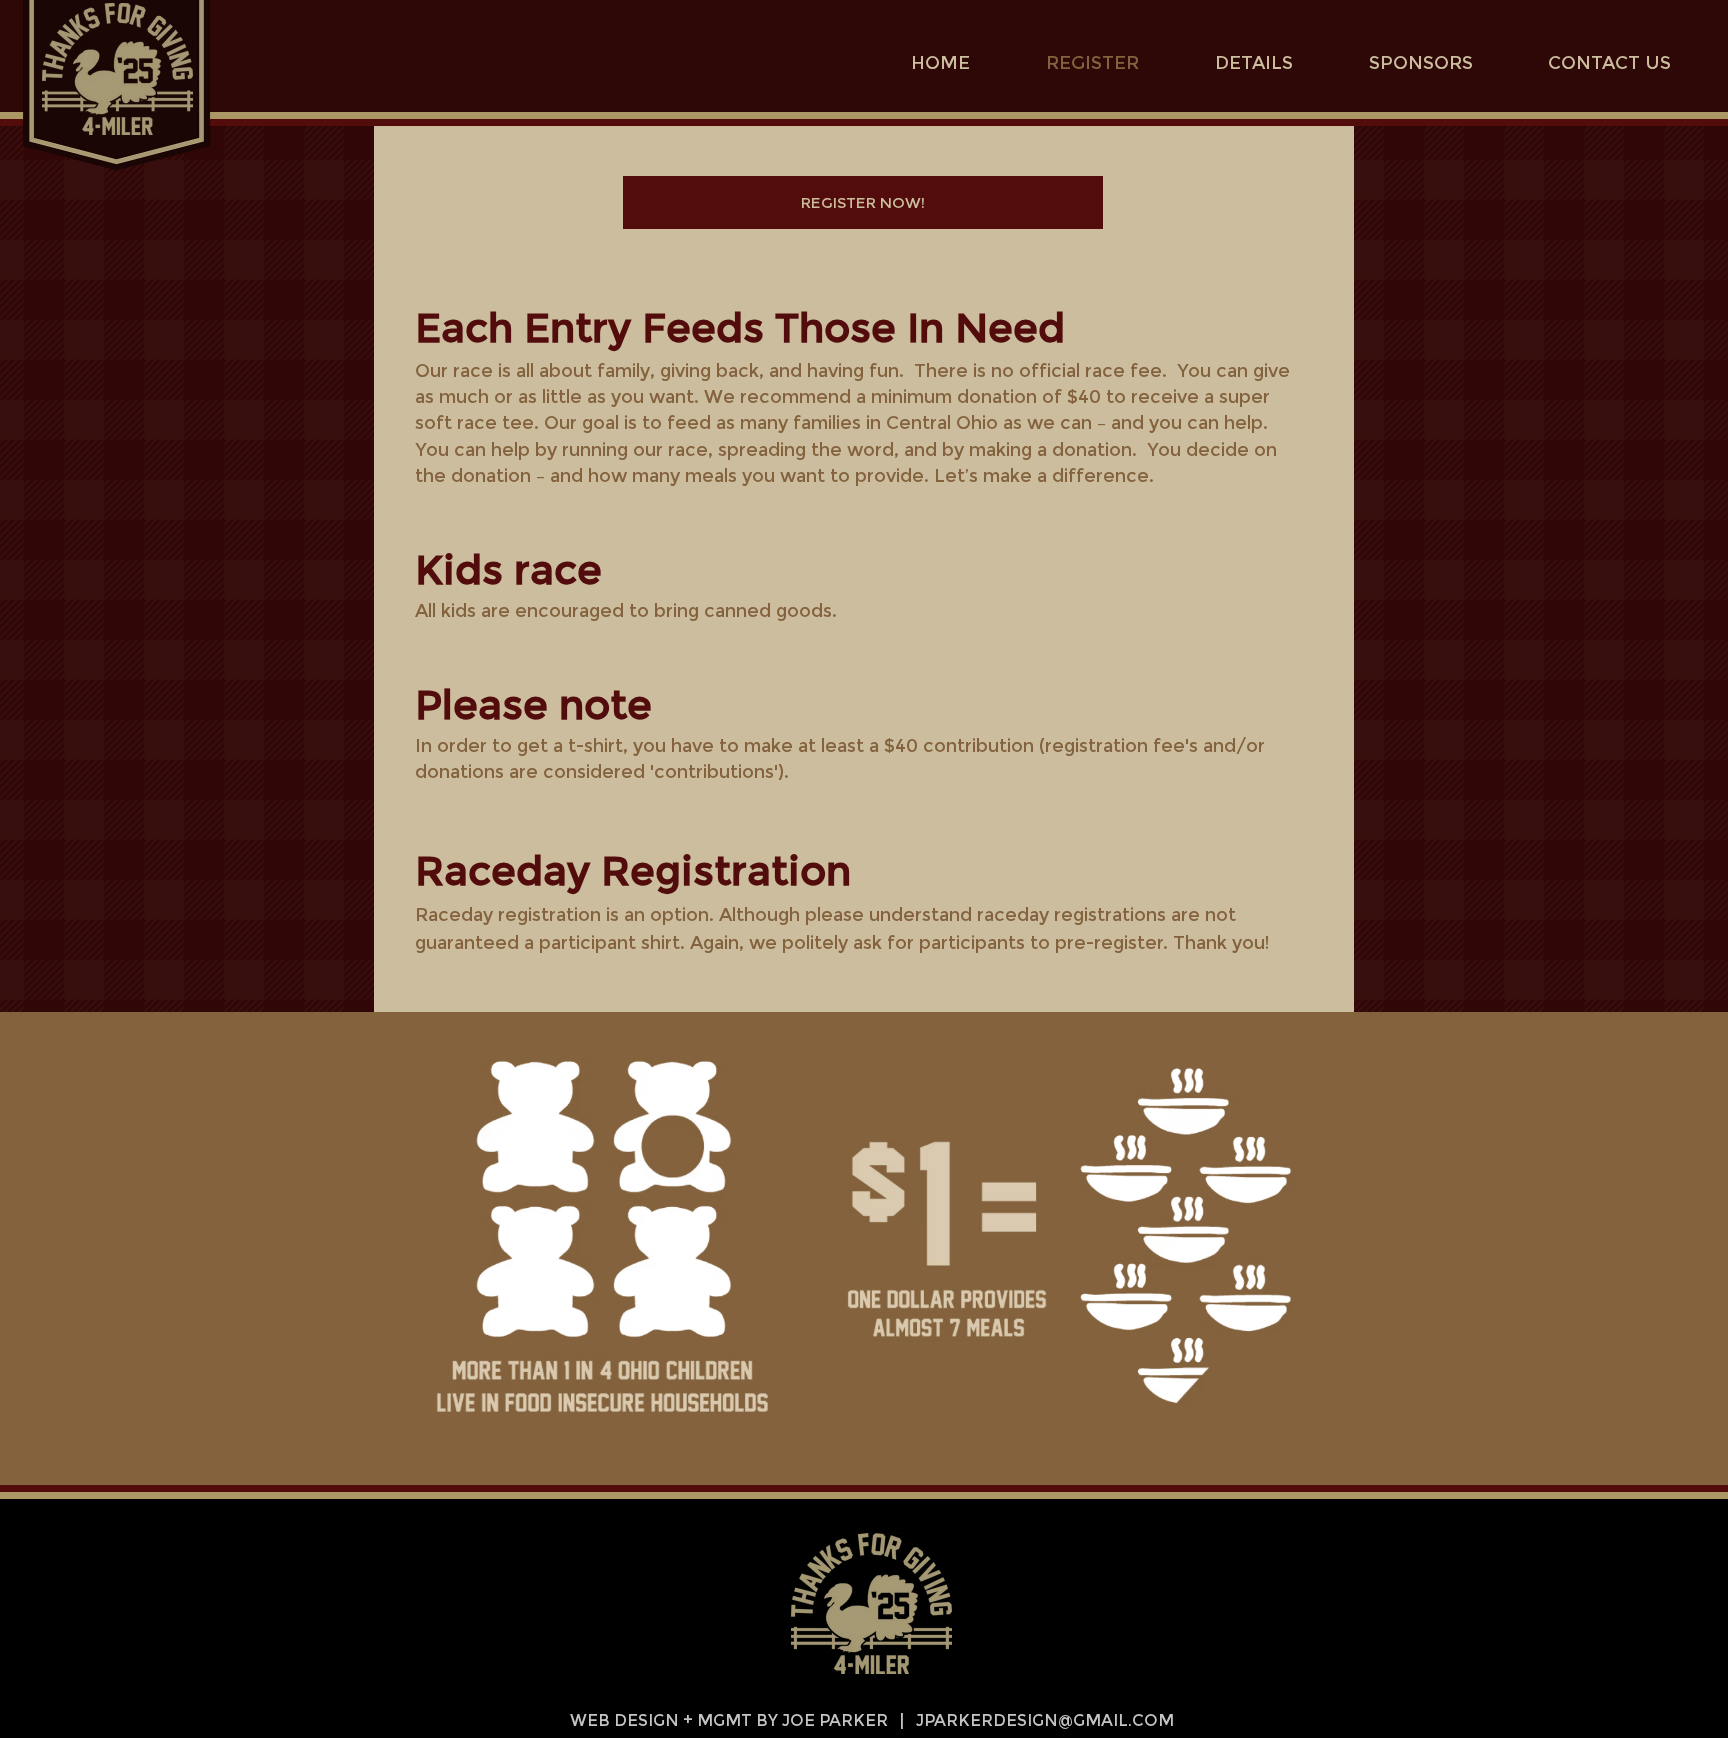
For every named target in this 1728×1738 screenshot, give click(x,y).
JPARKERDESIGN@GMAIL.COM (1045, 1720)
